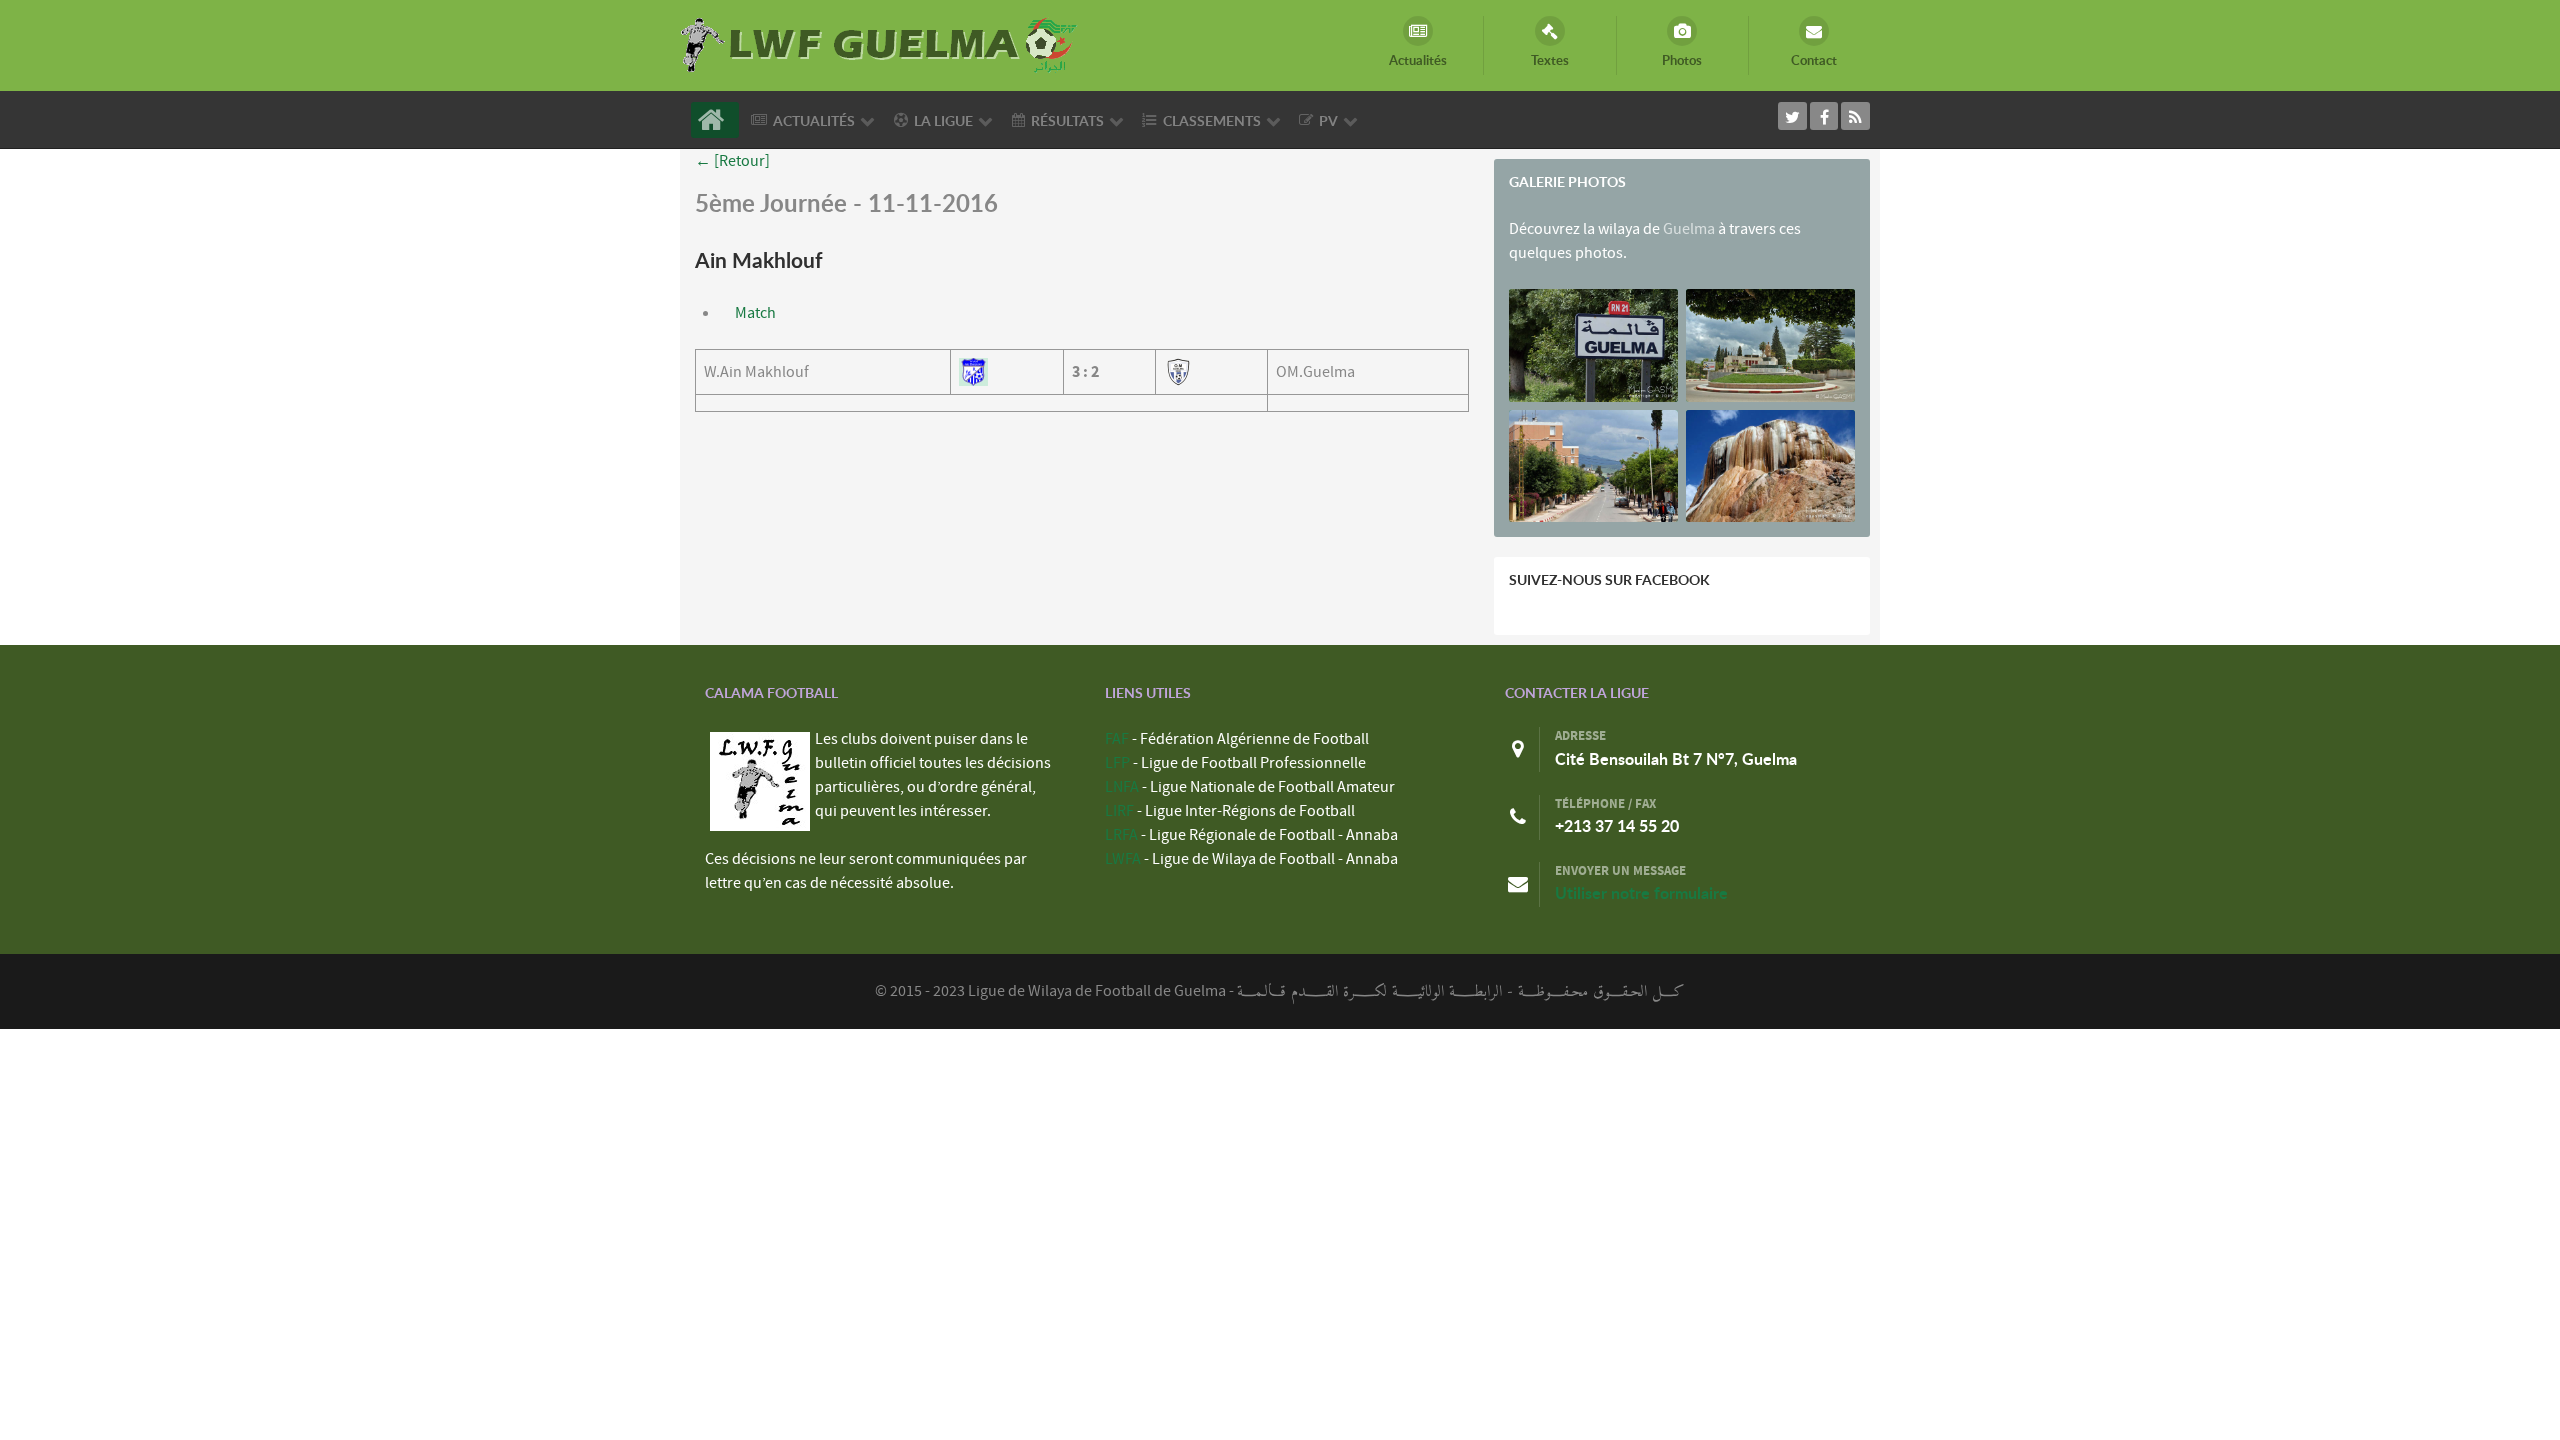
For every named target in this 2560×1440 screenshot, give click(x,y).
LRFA (1121, 835)
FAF (1117, 739)
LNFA (1122, 787)
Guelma (1689, 229)
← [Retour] (732, 161)
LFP (1117, 763)
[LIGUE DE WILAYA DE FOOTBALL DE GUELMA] (880, 43)
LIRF (1119, 811)
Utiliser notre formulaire (1641, 893)
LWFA (1123, 859)
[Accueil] (715, 120)
